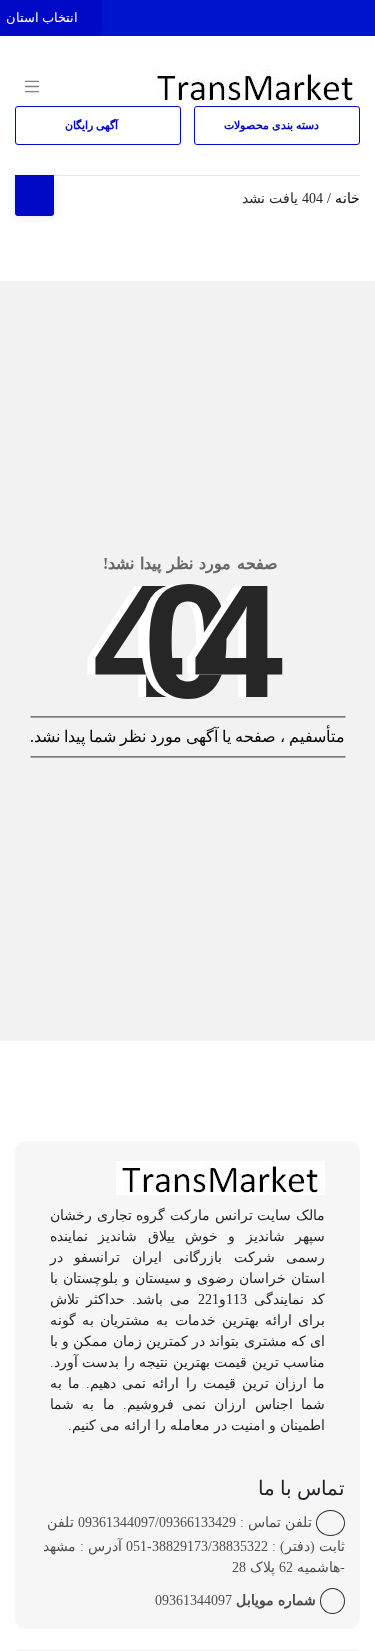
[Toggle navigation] (357, 13)
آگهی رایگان (93, 125)
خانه (347, 198)
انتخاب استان (43, 17)
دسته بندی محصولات (273, 125)
